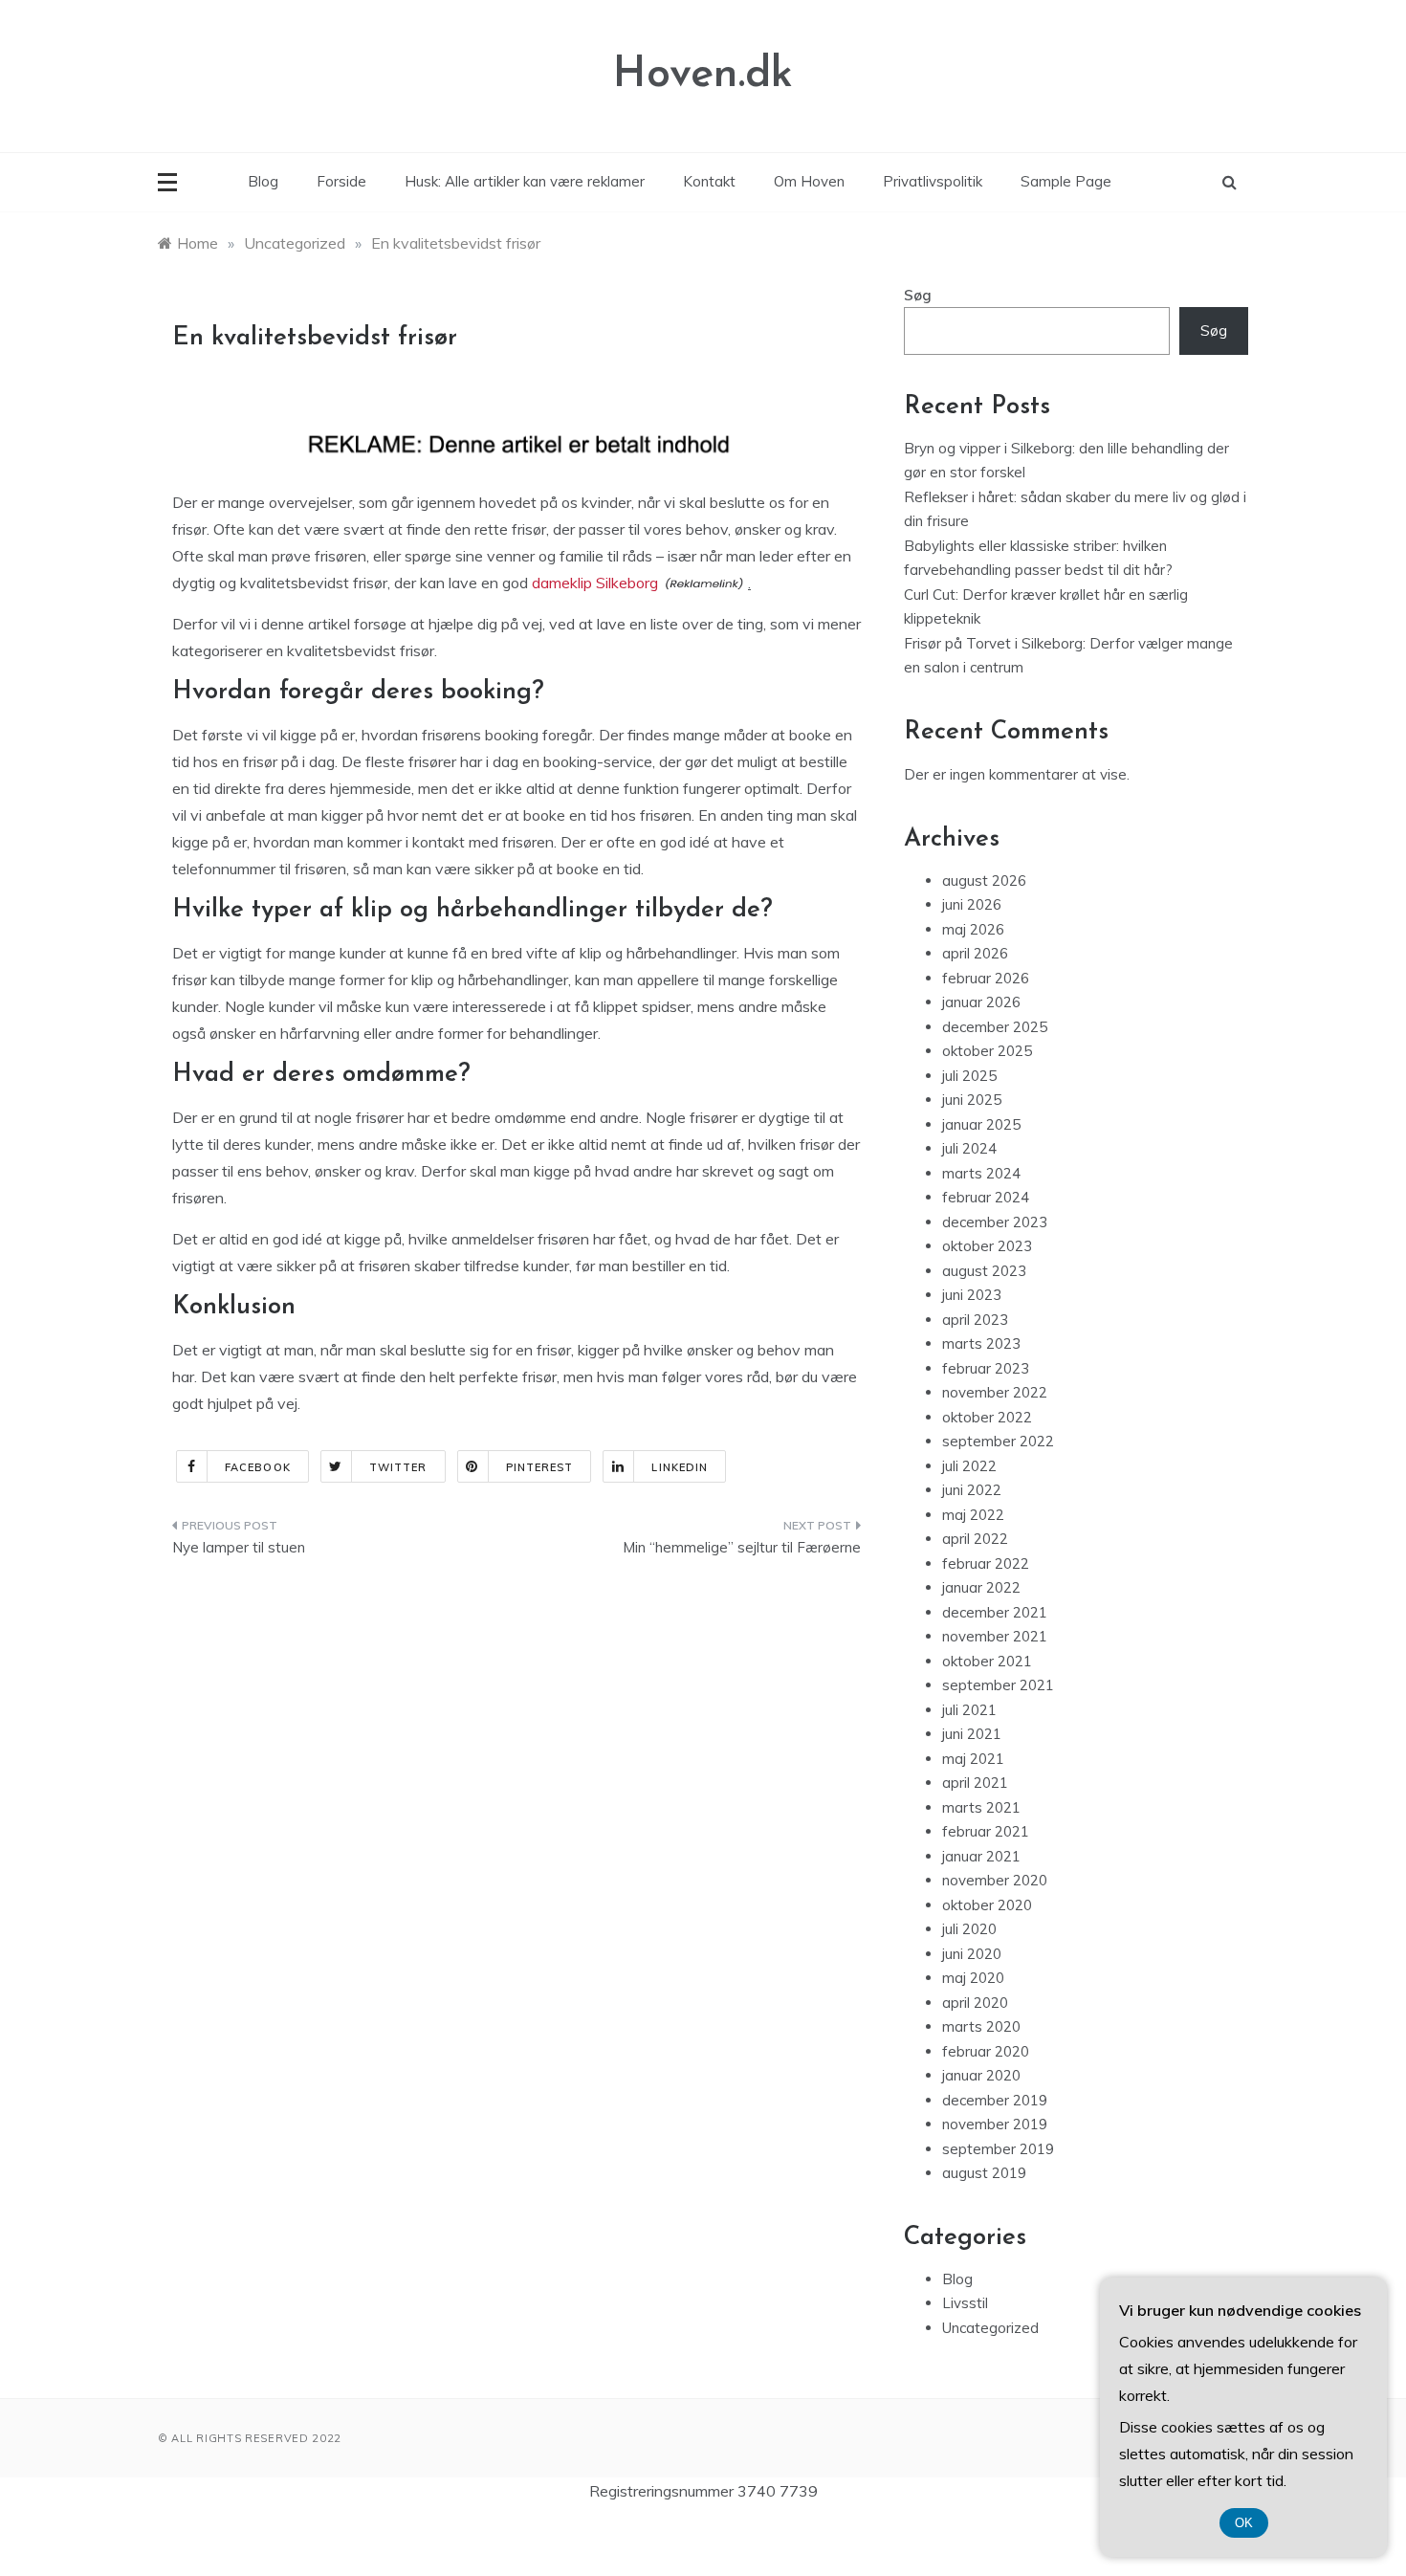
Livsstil (965, 2303)
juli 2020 (969, 1929)
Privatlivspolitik (933, 181)
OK (1244, 2523)
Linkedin (680, 1467)
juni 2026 (972, 904)
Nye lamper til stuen (239, 1547)
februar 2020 (986, 2051)
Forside (341, 181)
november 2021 (995, 1636)
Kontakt (709, 181)
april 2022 (975, 1539)
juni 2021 (972, 1734)
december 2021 (995, 1612)
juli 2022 (969, 1466)
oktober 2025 (987, 1051)
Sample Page (1066, 181)
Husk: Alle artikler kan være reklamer (525, 181)
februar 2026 (986, 978)
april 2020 (975, 2003)
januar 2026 (981, 1002)
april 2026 (975, 953)
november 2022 (995, 1392)
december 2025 (995, 1027)
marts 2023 (981, 1343)
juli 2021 (969, 1710)
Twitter (398, 1467)
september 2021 (998, 1685)
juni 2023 (972, 1295)
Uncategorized (990, 2328)
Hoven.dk (703, 75)
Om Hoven (809, 181)
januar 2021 (981, 1856)
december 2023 (995, 1222)
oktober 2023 (987, 1246)
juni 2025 (972, 1100)
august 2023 (984, 1271)
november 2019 (995, 2124)
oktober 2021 (987, 1661)
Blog (263, 181)
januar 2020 (981, 2075)
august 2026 (984, 881)
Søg (918, 295)
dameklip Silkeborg (595, 583)
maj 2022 (973, 1515)
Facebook (258, 1467)
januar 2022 (981, 1587)
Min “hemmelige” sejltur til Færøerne (742, 1547)
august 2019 (984, 2173)
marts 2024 (981, 1173)
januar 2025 (981, 1124)
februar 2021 (986, 1831)
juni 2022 (972, 1490)
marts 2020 (981, 2026)
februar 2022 (986, 1563)
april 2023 (975, 1320)
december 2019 (995, 2100)
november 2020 (995, 1880)
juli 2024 (969, 1148)
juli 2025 (969, 1076)
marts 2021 (981, 1807)
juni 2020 (972, 1954)
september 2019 (998, 2149)
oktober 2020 (987, 1905)
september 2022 (998, 1441)
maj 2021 (973, 1759)
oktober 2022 (987, 1417)
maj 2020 (973, 1978)
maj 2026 (973, 929)
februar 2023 (986, 1368)
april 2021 (975, 1783)
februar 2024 (986, 1197)
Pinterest (540, 1467)
